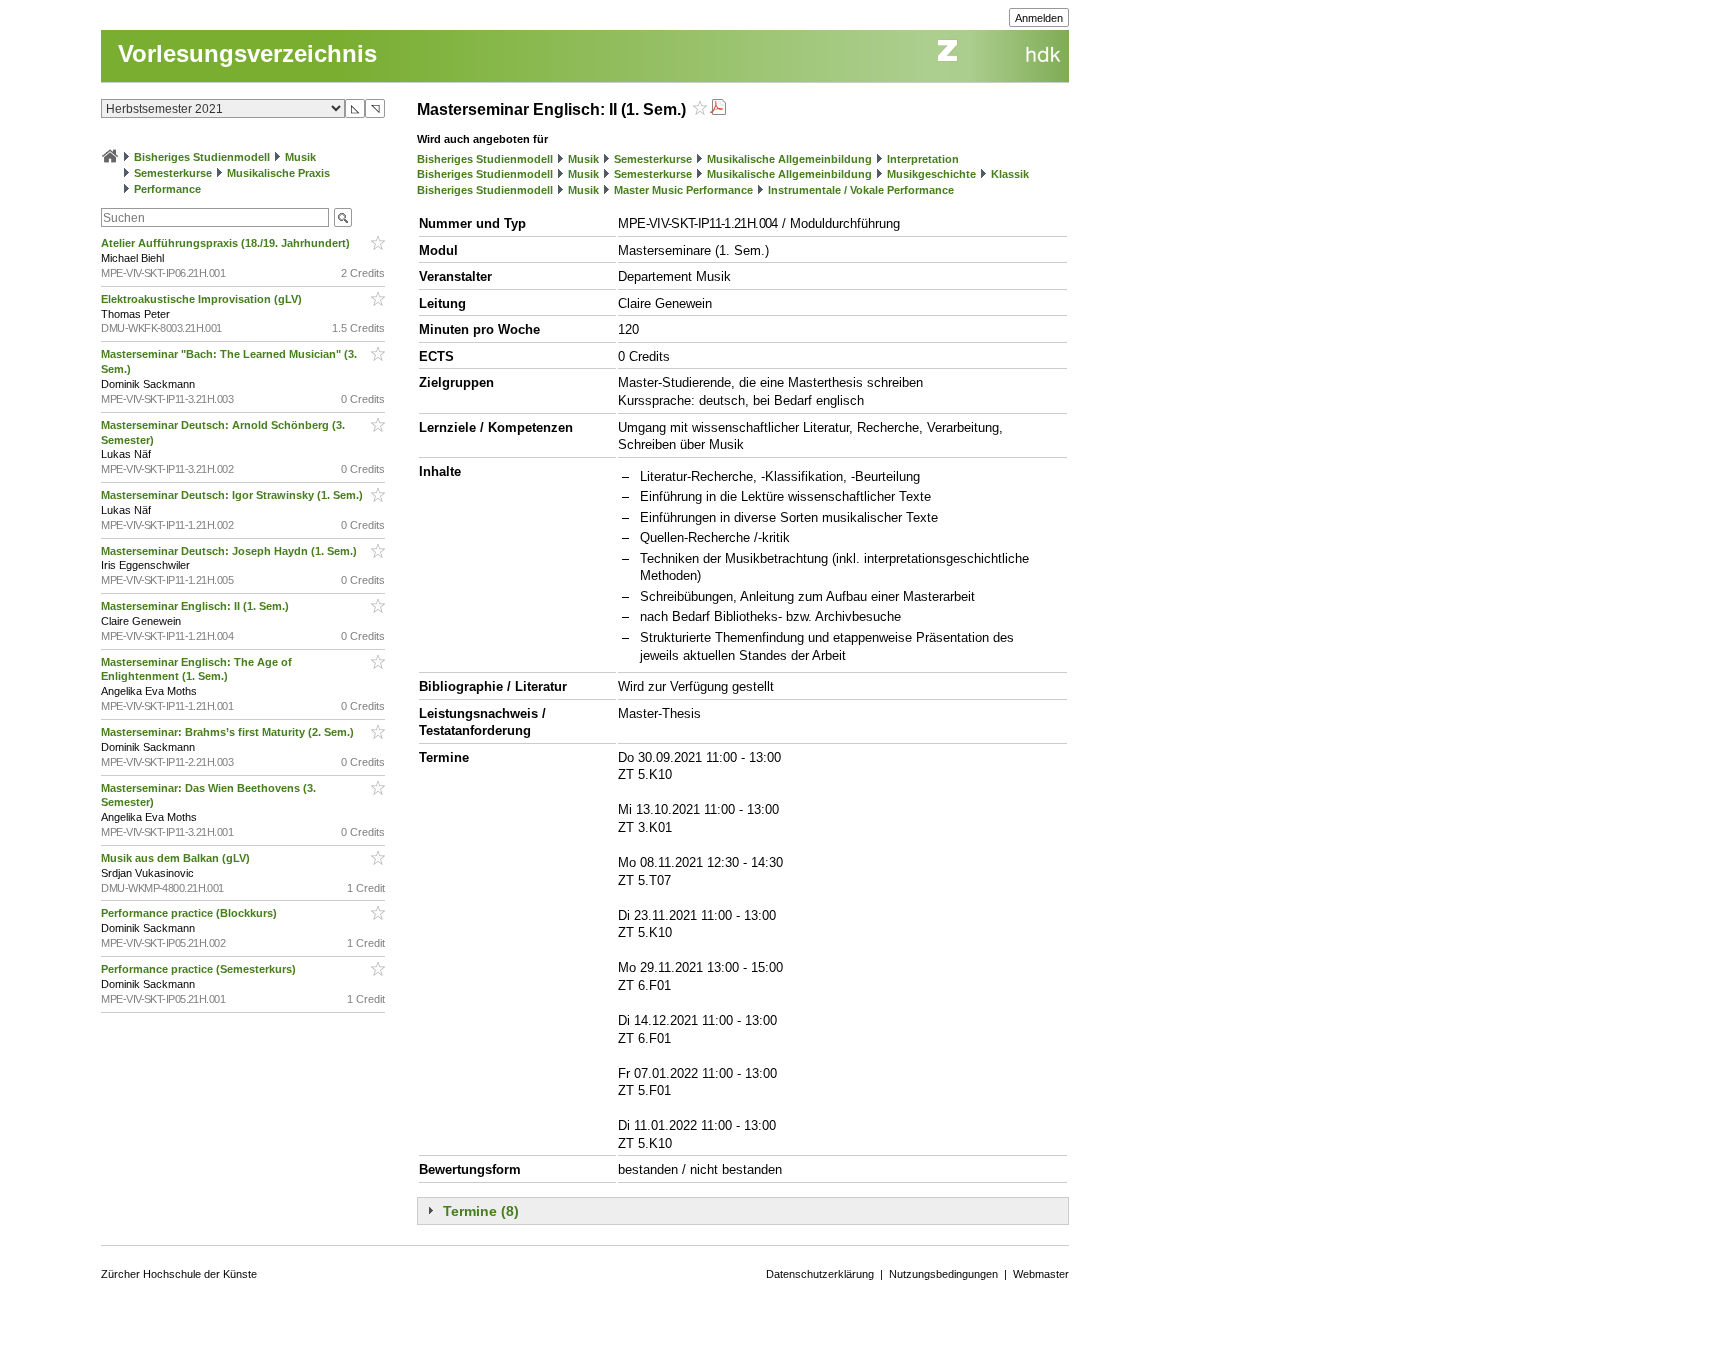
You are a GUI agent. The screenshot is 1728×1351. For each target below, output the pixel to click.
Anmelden (1039, 18)
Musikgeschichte (931, 174)
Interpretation (923, 159)
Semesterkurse (173, 173)
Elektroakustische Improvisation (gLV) (203, 299)
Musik (300, 157)
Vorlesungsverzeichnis (247, 53)
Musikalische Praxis (278, 173)
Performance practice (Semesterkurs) (200, 969)
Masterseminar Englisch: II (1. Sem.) (196, 606)
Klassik (1010, 174)
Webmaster (1041, 1274)
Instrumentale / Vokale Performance (861, 190)
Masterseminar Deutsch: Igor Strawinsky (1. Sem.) (233, 495)
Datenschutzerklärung (820, 1274)
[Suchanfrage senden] (343, 217)
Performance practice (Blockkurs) (190, 913)
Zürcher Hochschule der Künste (179, 1274)
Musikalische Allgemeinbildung (789, 159)
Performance (167, 189)
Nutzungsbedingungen (943, 1274)
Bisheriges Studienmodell (202, 157)
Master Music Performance (683, 190)
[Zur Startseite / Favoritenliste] (110, 157)
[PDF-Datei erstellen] (718, 109)
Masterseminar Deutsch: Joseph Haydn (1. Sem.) (230, 551)
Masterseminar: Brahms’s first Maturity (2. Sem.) (229, 732)
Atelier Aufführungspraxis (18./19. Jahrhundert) (227, 243)
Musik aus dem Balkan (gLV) (177, 858)
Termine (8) (481, 1211)
